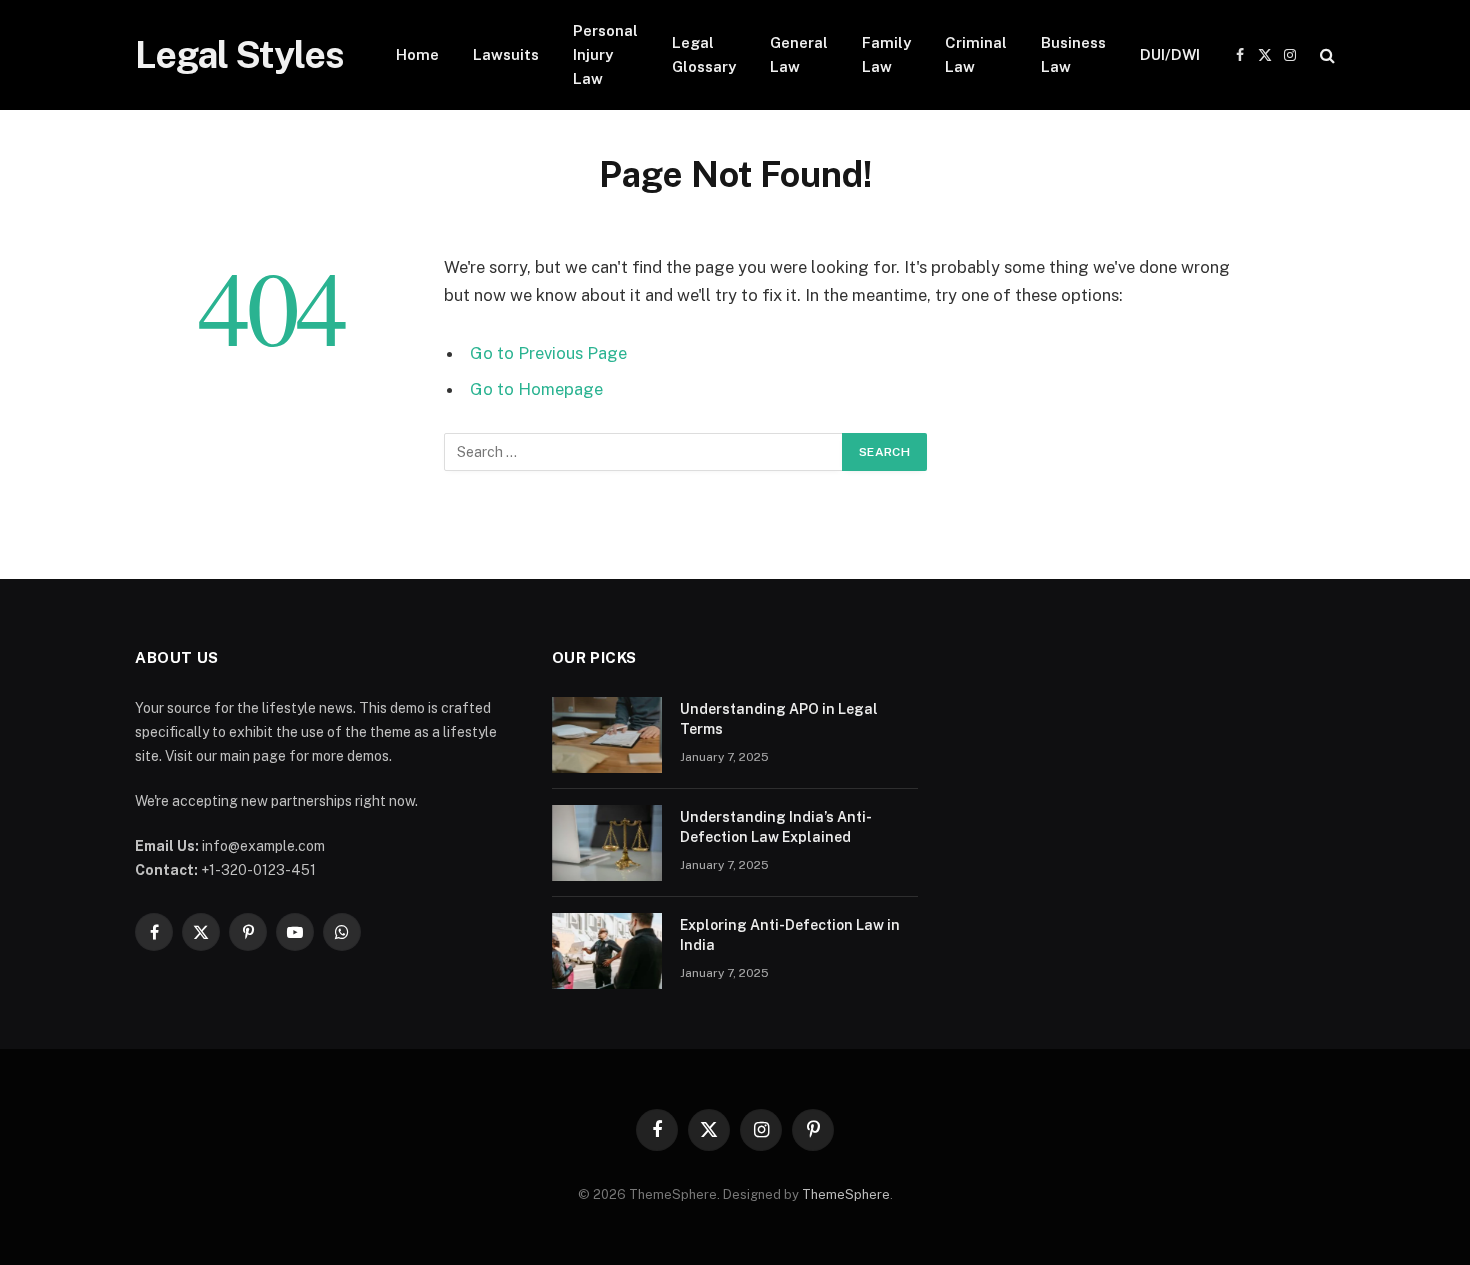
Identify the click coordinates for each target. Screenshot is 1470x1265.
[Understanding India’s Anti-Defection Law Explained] (607, 843)
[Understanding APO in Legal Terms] (607, 735)
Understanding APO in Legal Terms (779, 719)
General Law (799, 54)
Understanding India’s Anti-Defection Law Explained (776, 827)
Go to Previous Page (548, 353)
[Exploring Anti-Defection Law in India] (607, 951)
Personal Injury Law (605, 54)
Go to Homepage (536, 389)
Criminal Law (976, 54)
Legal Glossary (704, 54)
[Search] (1325, 55)
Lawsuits (506, 54)
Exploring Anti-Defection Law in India (790, 935)
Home (417, 54)
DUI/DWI (1170, 54)
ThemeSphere (846, 1194)
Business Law (1073, 54)
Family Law (886, 54)
